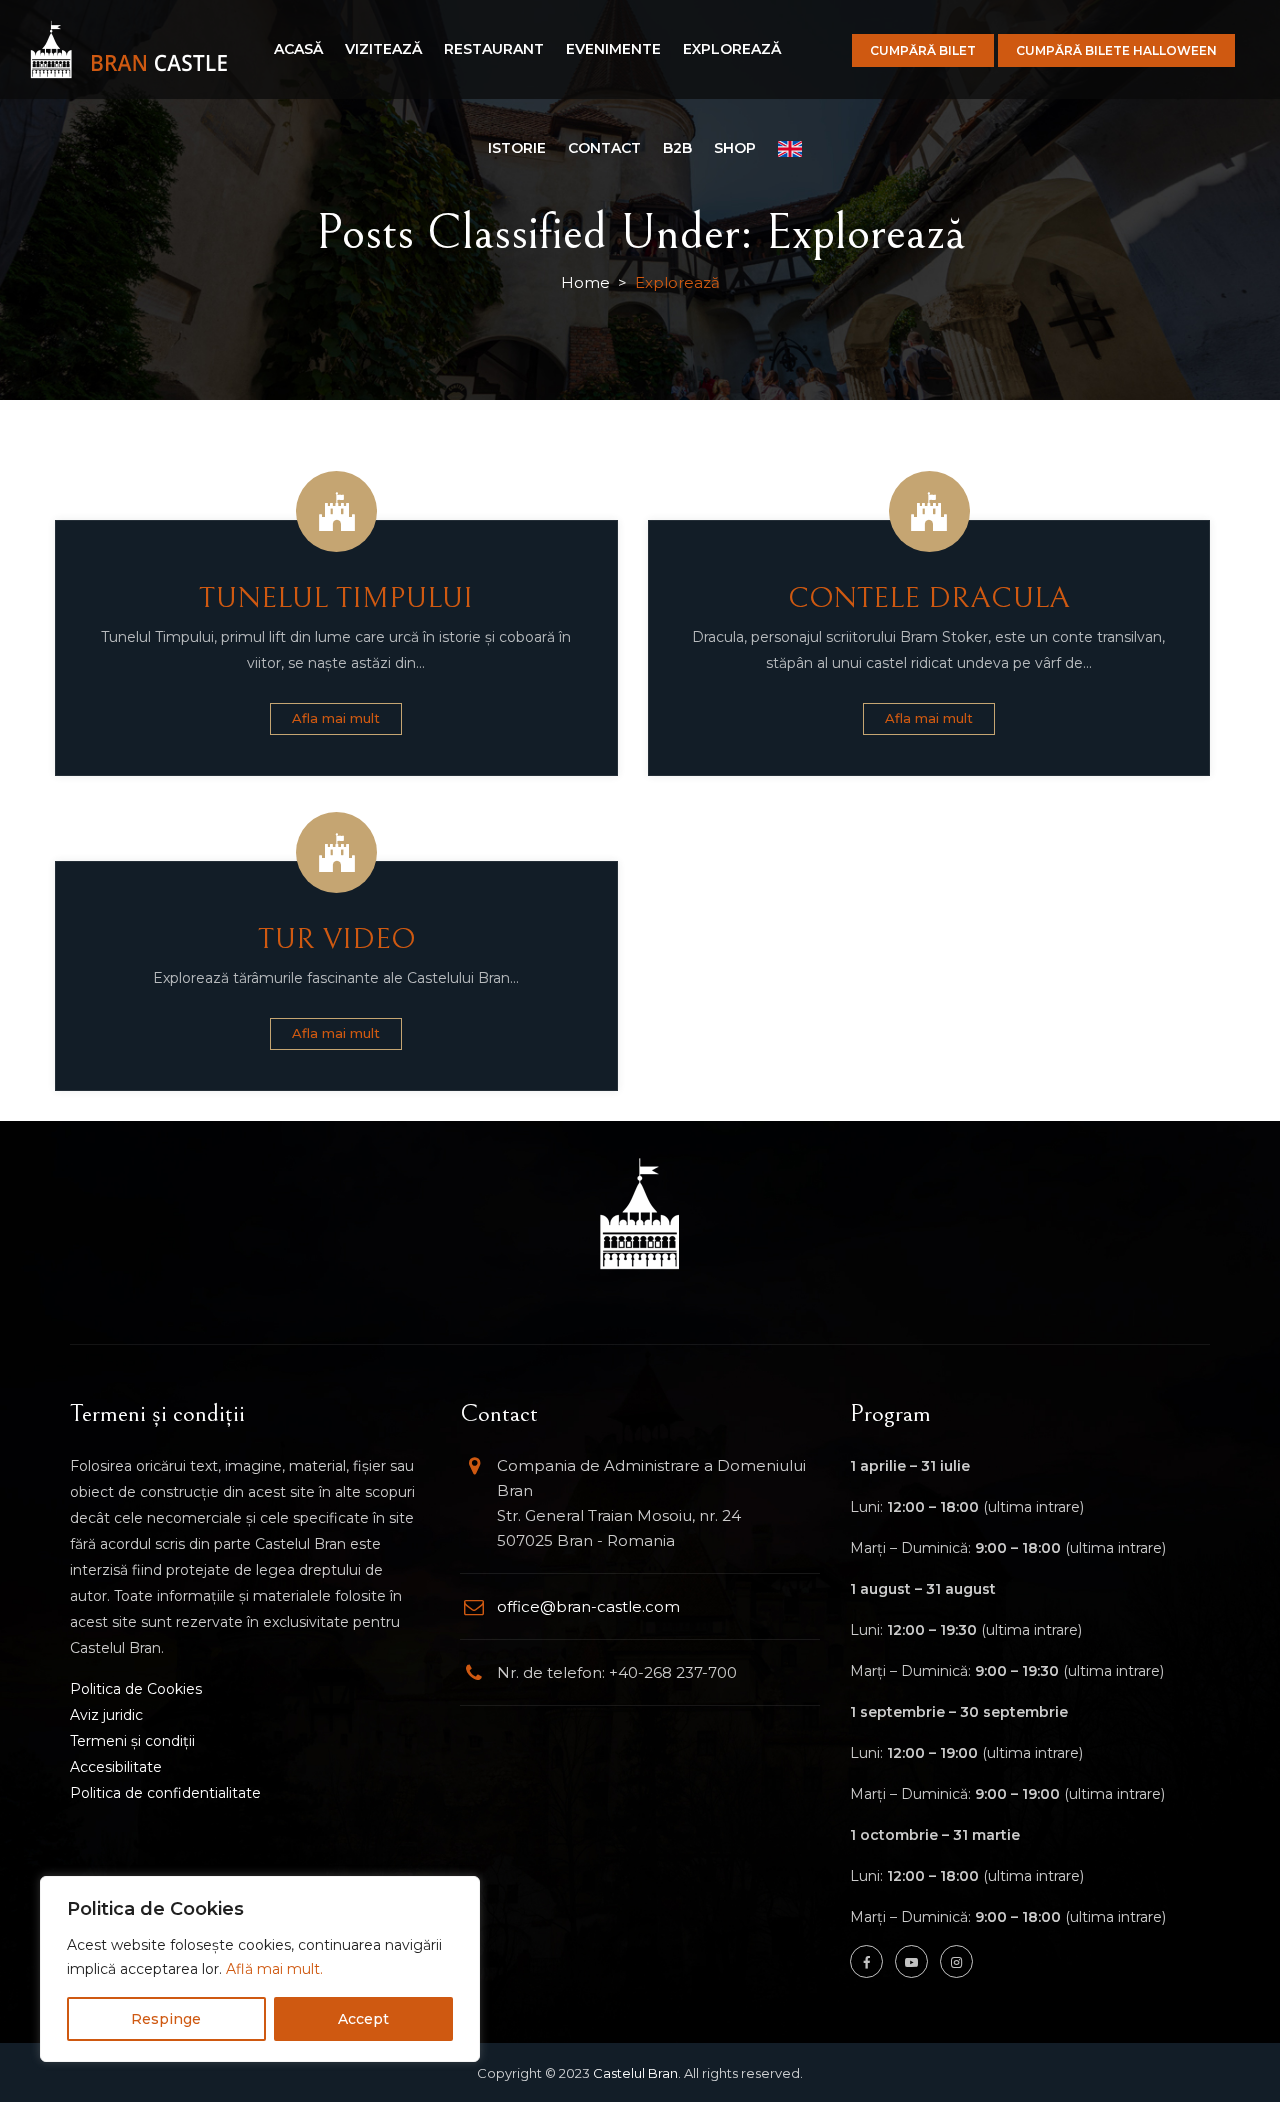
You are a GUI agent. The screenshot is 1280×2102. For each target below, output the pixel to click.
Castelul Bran (635, 2073)
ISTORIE (517, 148)
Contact (604, 148)
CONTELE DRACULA (929, 598)
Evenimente (613, 49)
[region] (260, 1969)
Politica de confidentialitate (165, 1793)
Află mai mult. (274, 1969)
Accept (363, 2019)
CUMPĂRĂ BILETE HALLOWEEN (1116, 50)
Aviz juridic (106, 1715)
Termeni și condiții (132, 1741)
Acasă (298, 49)
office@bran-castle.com (588, 1606)
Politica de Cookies (136, 1689)
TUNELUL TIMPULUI (336, 598)
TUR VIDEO (336, 939)
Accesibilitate (116, 1767)
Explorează (732, 49)
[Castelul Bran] (128, 49)
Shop (735, 148)
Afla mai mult (336, 718)
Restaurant (494, 49)
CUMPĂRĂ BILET (923, 50)
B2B (677, 148)
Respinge (166, 2019)
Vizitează (383, 49)
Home (585, 282)
